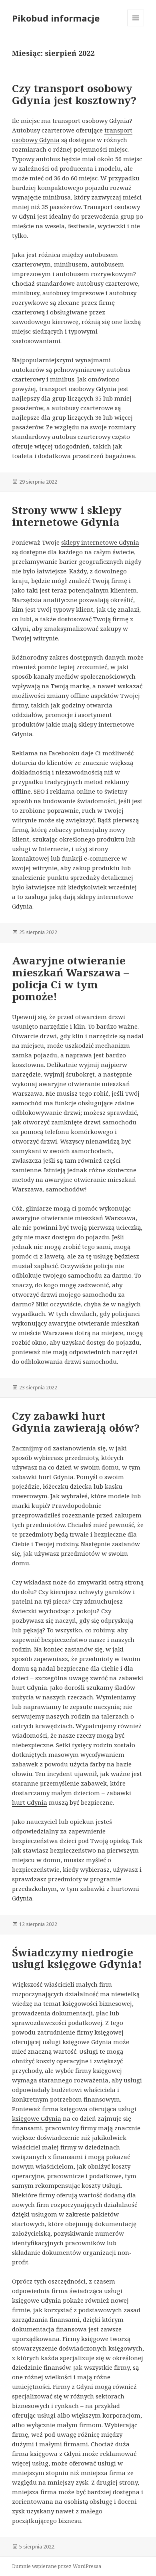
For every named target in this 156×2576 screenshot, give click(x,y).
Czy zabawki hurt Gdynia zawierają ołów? (76, 1422)
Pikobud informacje (56, 18)
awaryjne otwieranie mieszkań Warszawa (74, 1218)
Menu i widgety (136, 26)
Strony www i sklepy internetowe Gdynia (67, 516)
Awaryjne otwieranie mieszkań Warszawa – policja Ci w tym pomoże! (70, 978)
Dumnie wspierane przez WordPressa (57, 2566)
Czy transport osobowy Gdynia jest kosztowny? (74, 94)
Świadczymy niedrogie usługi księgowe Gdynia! (77, 1958)
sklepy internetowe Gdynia (100, 542)
